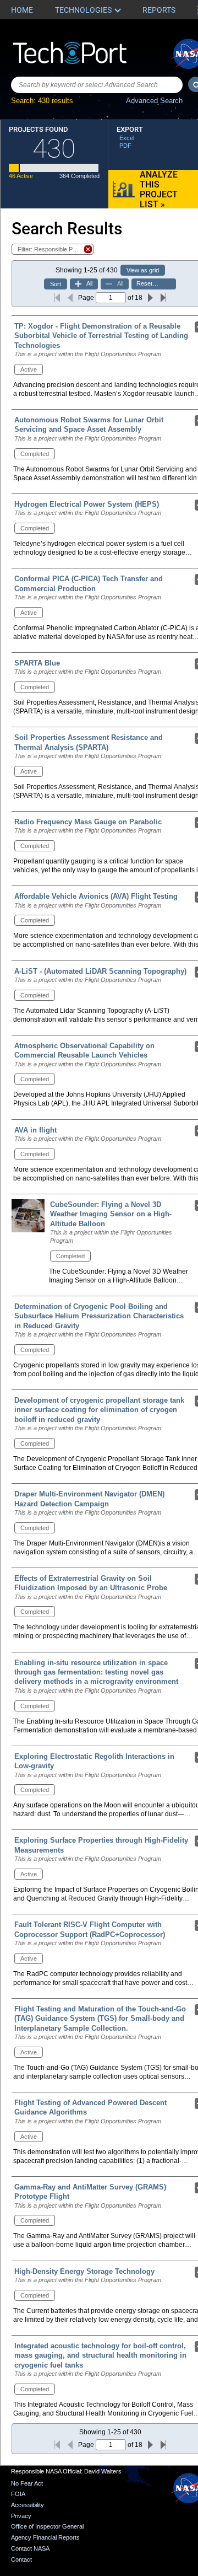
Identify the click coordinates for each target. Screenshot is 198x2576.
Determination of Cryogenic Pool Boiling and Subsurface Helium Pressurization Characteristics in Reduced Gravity (99, 1316)
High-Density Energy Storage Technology (84, 2271)
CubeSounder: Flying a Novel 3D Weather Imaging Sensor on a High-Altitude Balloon (111, 1214)
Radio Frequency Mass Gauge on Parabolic (88, 822)
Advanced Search (154, 101)
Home (22, 10)
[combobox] (97, 85)
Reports (159, 10)
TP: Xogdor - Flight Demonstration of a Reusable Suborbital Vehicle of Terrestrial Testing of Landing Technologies (101, 336)
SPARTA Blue (37, 663)
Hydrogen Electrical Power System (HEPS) (87, 504)
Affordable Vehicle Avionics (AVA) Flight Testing (96, 896)
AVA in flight (35, 1130)
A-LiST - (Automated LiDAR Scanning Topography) (100, 971)
